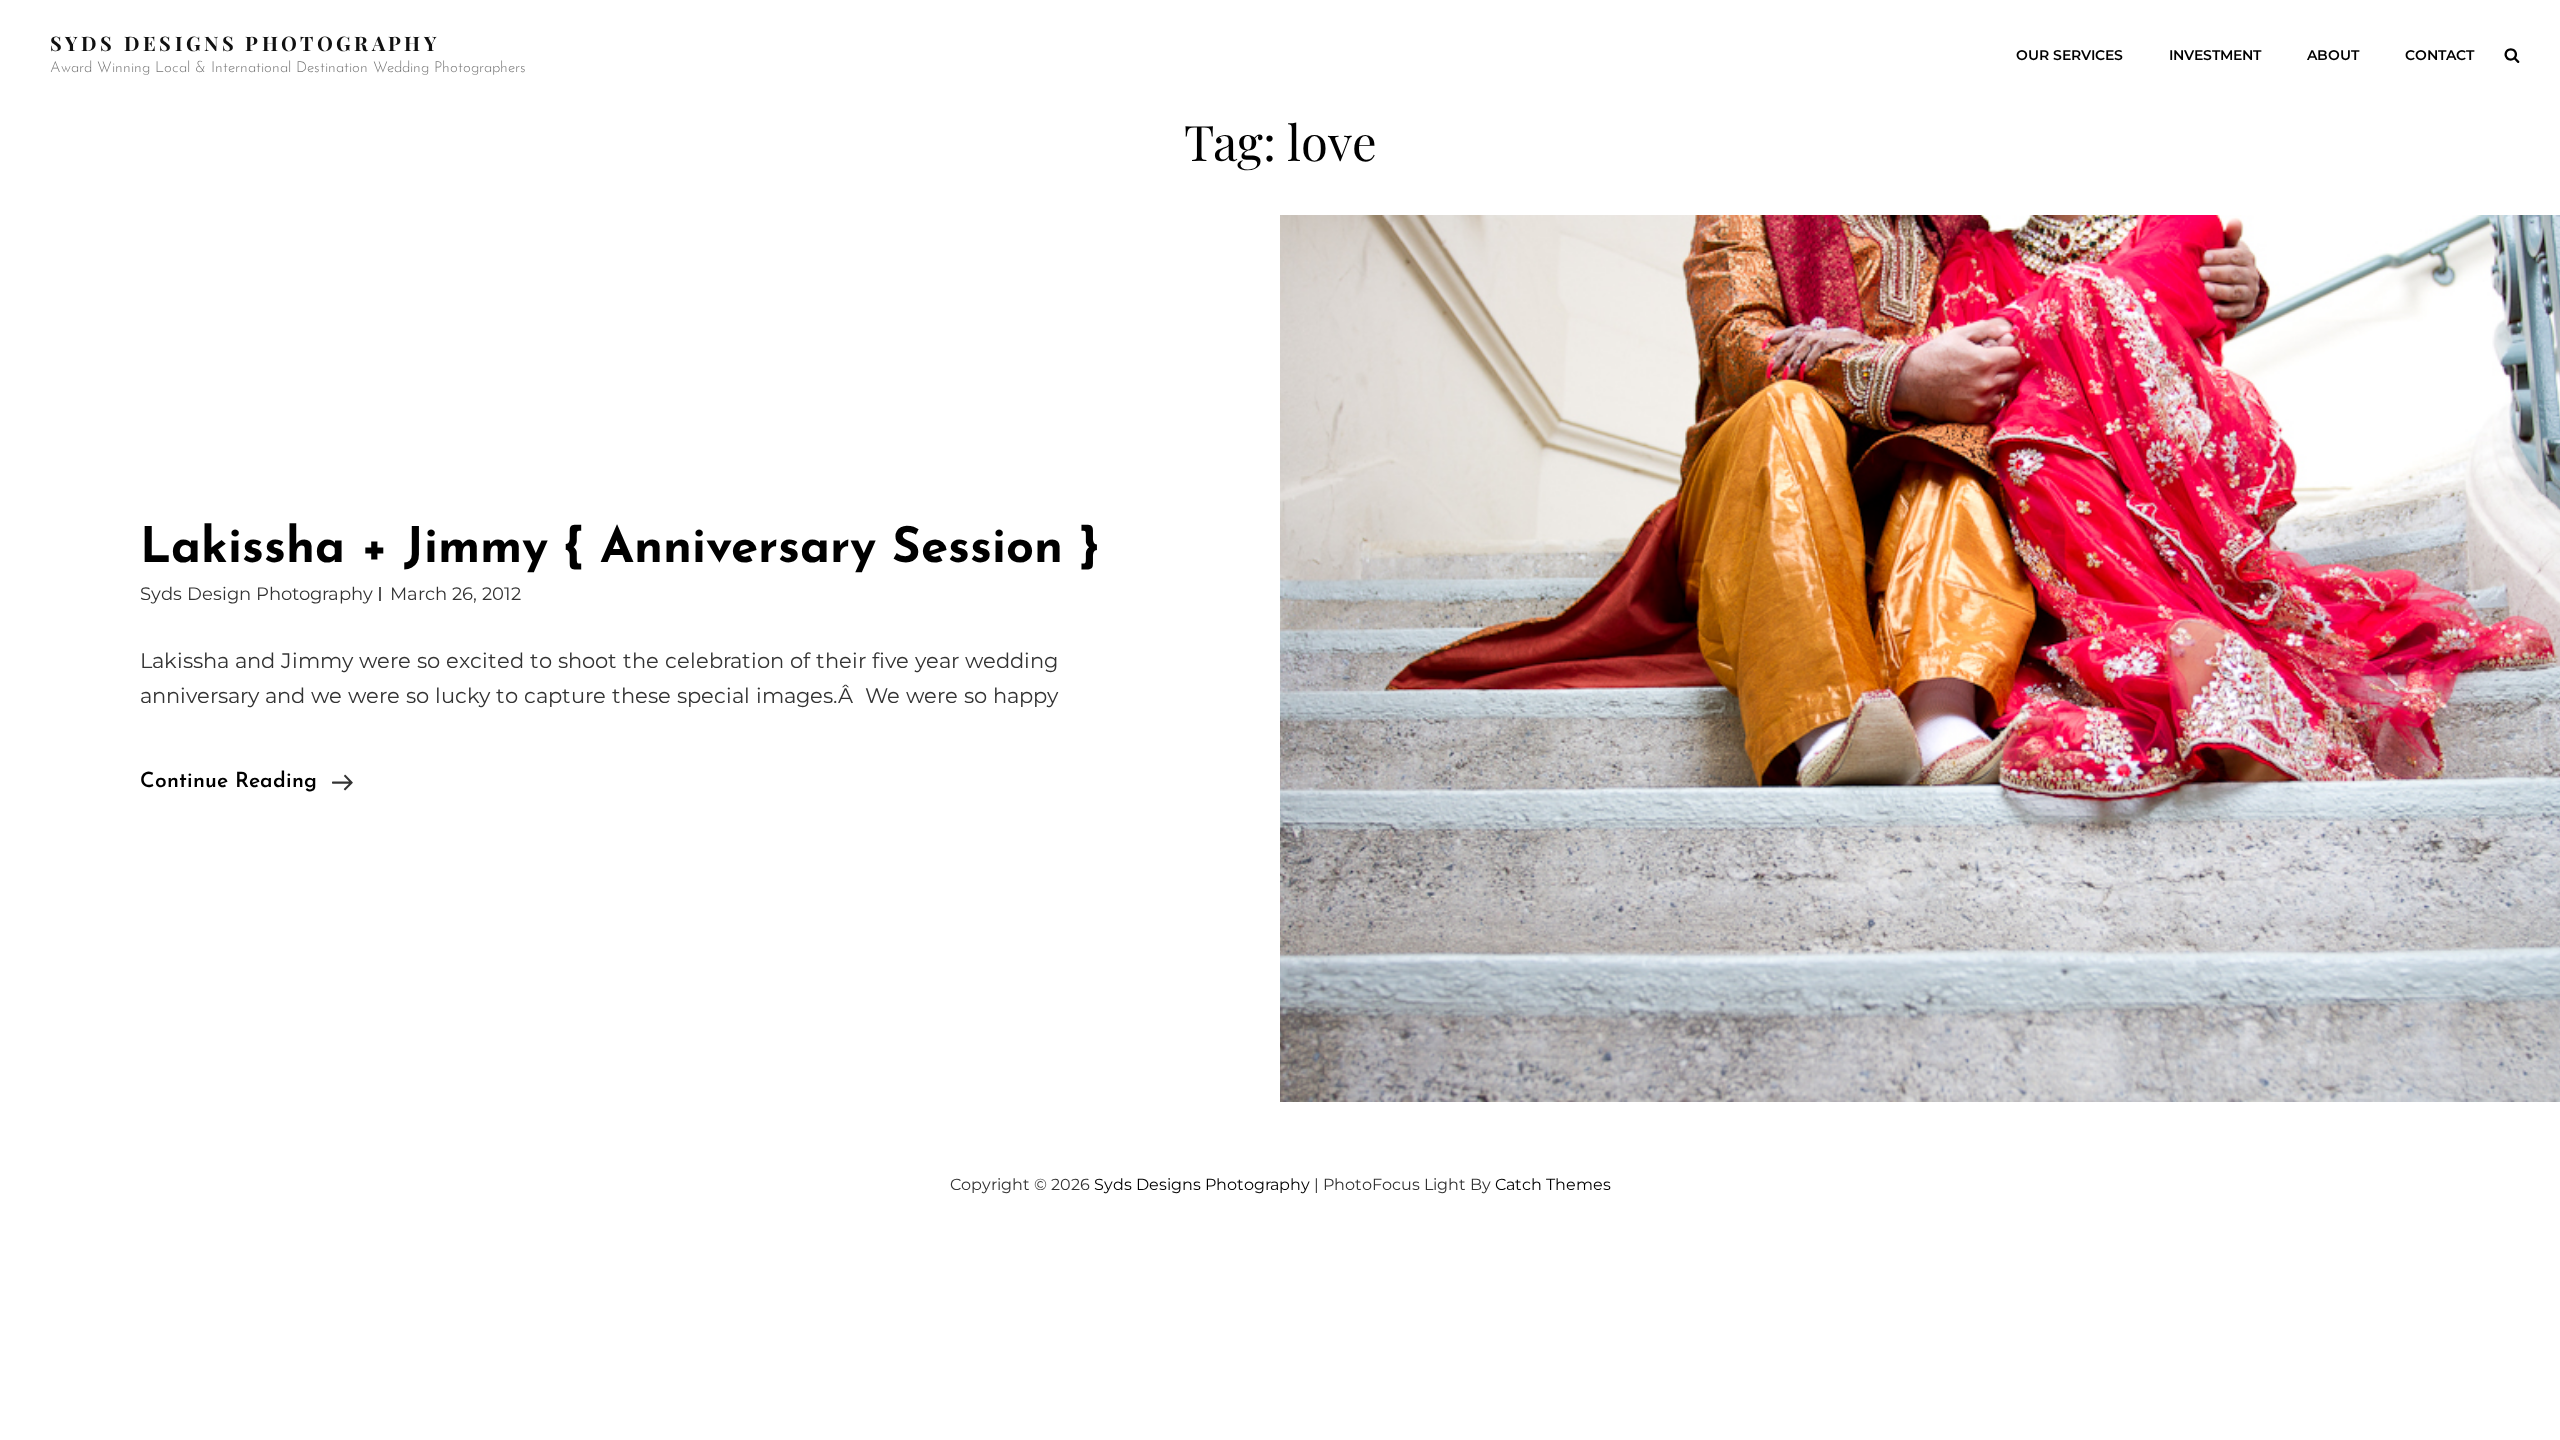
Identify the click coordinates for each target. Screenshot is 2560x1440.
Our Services (2069, 55)
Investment (2215, 55)
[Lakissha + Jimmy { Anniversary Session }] (1920, 658)
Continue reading (246, 784)
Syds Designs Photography (244, 42)
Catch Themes (1553, 1184)
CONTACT (2439, 55)
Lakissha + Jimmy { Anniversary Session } (619, 549)
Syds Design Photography (256, 594)
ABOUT (2333, 55)
